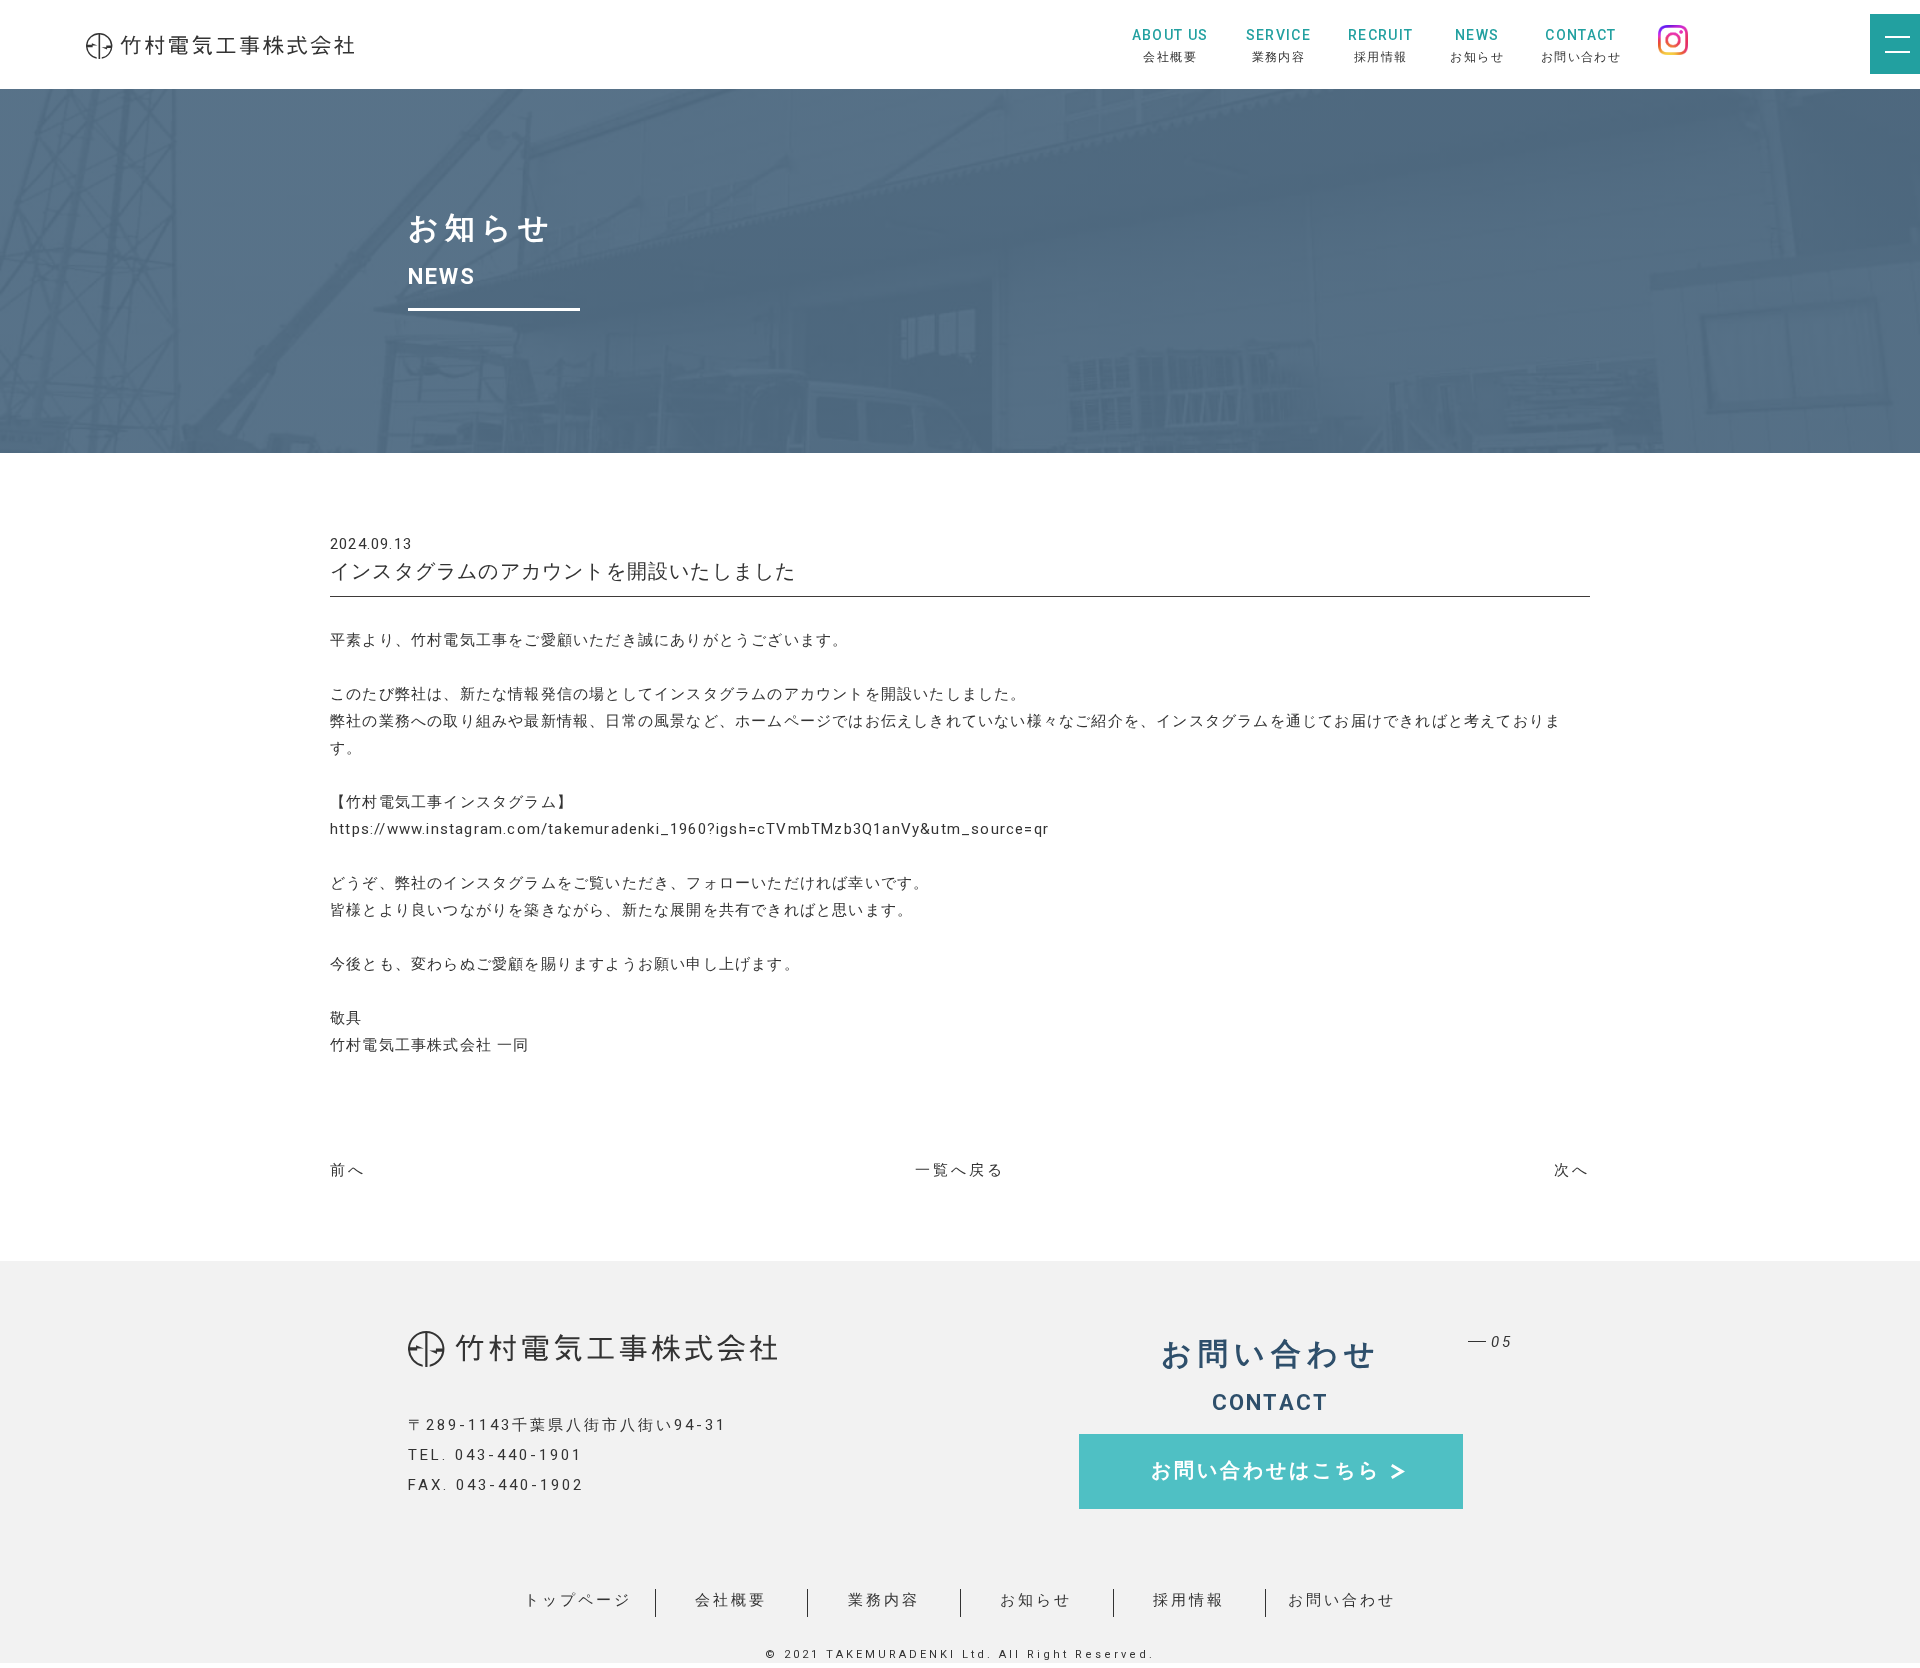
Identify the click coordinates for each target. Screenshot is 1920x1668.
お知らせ (1036, 1600)
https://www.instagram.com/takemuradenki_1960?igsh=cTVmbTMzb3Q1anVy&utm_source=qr (689, 829)
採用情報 (1189, 1600)
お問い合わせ (1342, 1600)
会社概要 (731, 1600)
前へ (348, 1170)
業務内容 (884, 1600)
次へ (1572, 1170)
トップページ (578, 1600)
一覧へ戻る (960, 1170)
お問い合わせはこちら (1266, 1470)
